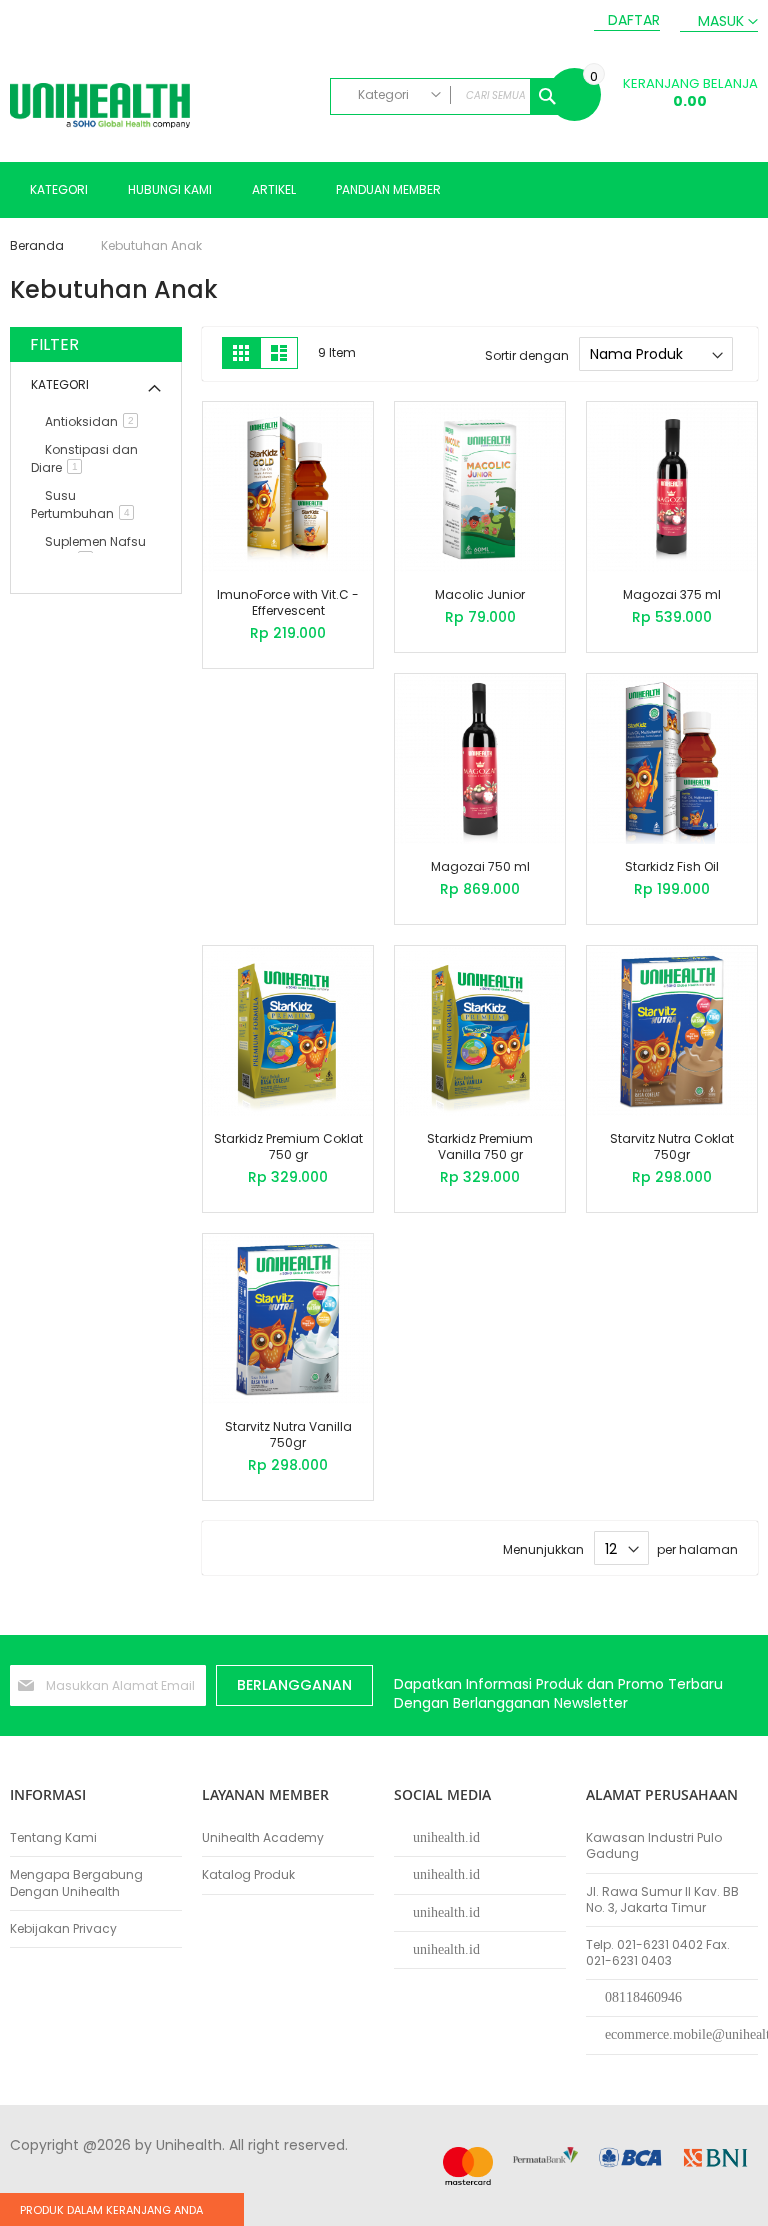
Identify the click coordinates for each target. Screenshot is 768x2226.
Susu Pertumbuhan (86, 504)
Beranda (38, 245)
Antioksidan (95, 421)
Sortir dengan (527, 354)
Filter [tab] (54, 345)
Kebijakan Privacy (63, 1929)
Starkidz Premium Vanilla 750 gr (480, 1146)
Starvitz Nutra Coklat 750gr (672, 1146)
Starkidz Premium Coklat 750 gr (288, 1146)
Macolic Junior (480, 594)
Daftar (634, 20)
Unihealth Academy (263, 1838)
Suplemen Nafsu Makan (88, 550)
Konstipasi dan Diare (84, 458)
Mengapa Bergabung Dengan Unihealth (76, 1883)
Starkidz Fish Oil (672, 866)
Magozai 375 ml (672, 594)
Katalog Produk (248, 1875)
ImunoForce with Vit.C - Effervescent (288, 602)
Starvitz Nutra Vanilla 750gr (288, 1434)
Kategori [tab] (60, 384)
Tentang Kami (53, 1838)
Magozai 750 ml (480, 866)
